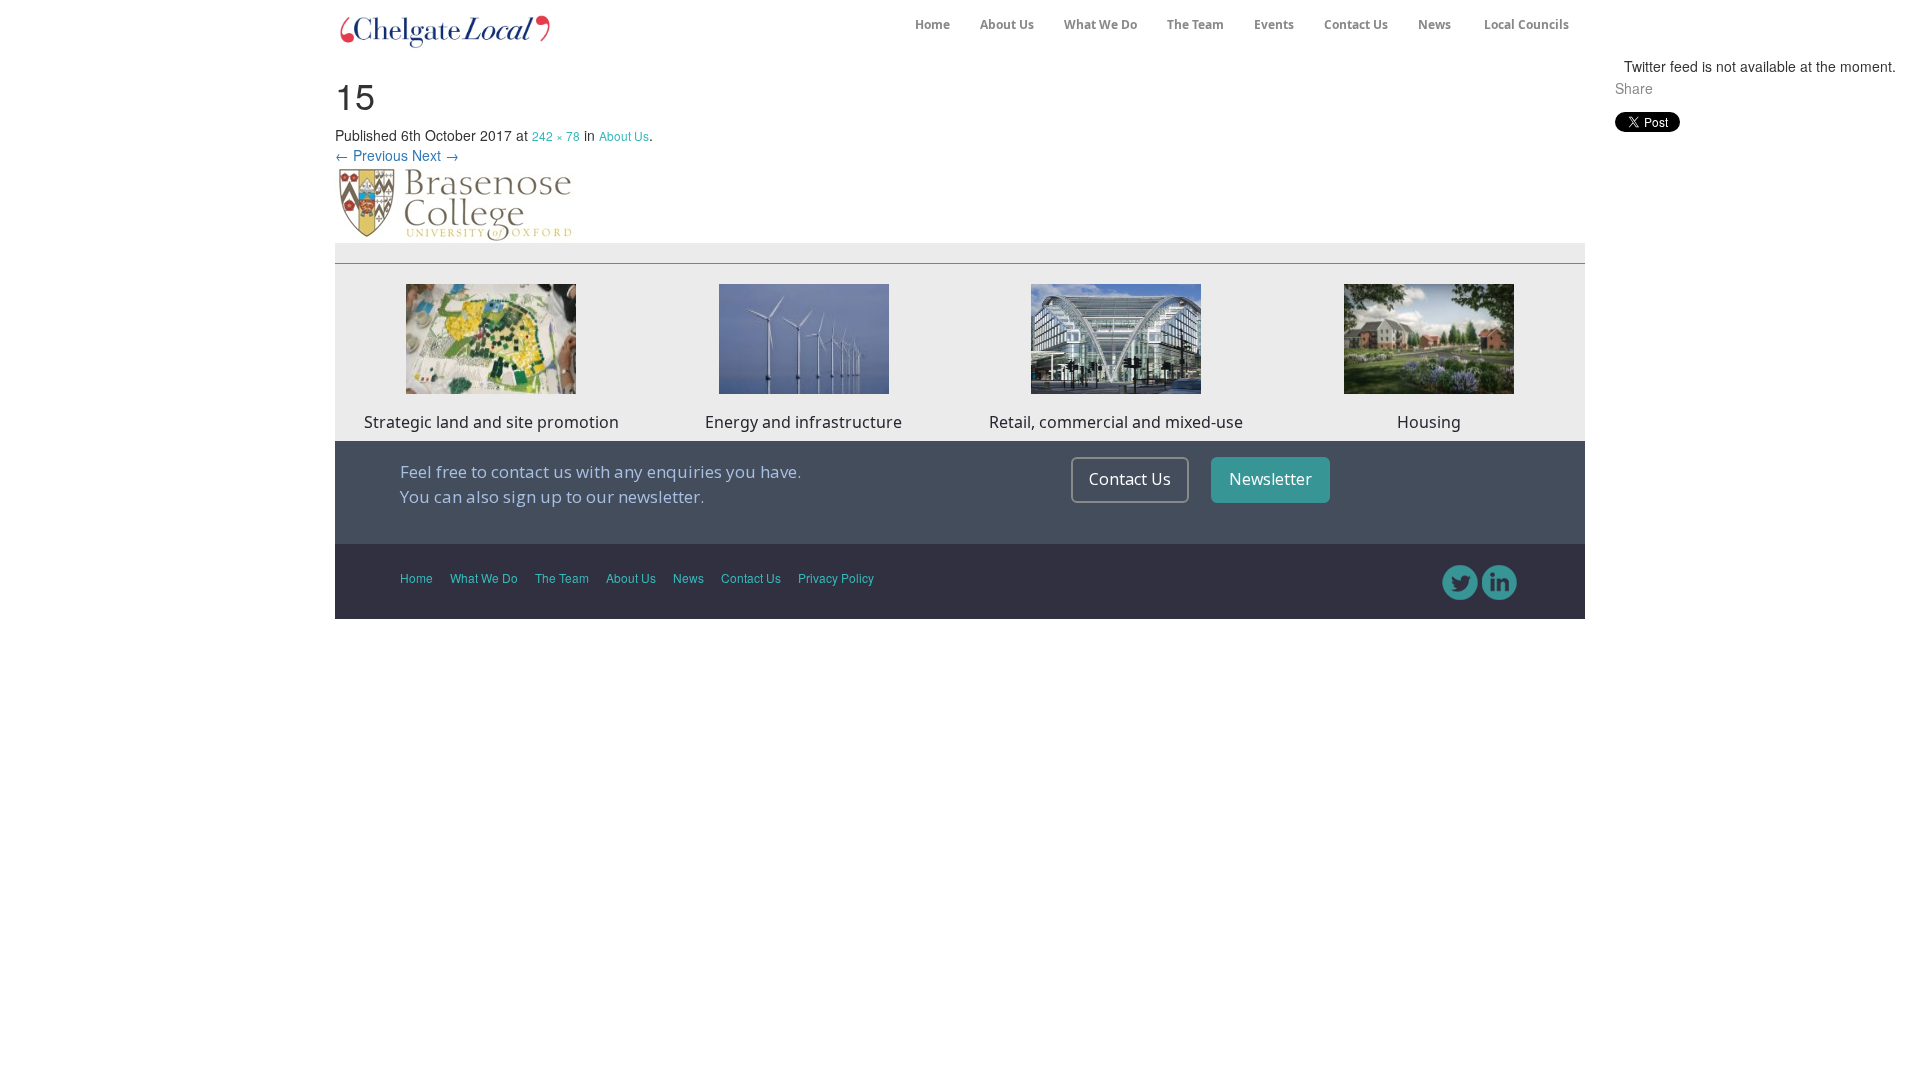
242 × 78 (556, 135)
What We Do (1100, 24)
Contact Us (1356, 24)
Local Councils (1525, 24)
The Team (1195, 24)
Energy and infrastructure (803, 422)
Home (932, 24)
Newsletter (1270, 479)
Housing (1429, 422)
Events (1274, 24)
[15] (456, 201)
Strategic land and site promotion (491, 422)
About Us (1007, 24)
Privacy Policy (836, 577)
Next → (435, 155)
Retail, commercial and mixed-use (1116, 422)
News (1434, 24)
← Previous (371, 155)
